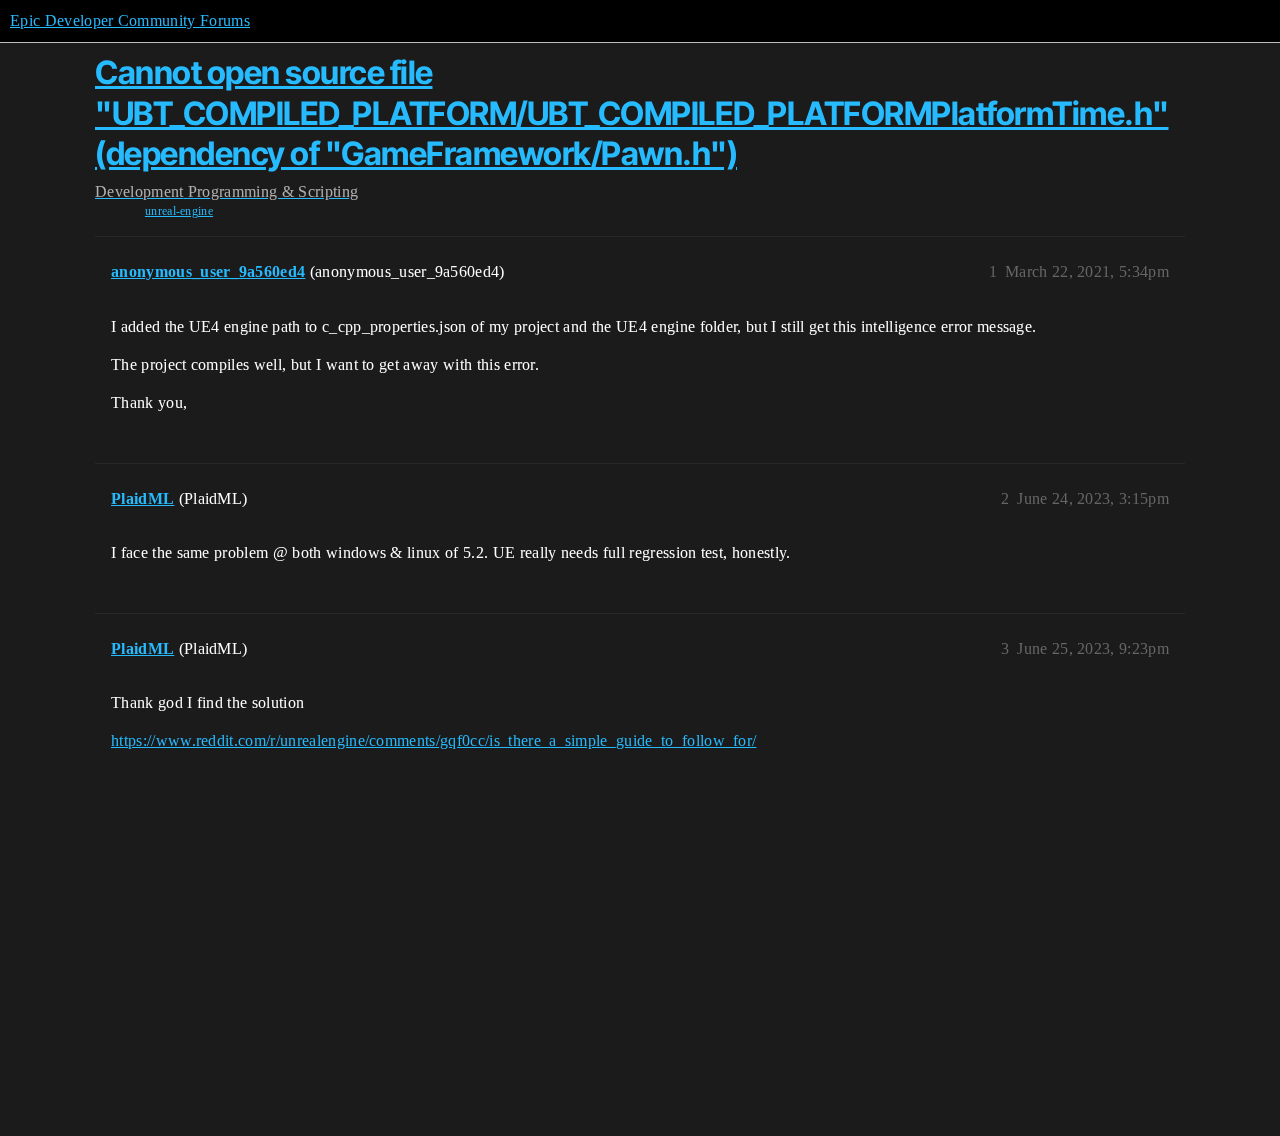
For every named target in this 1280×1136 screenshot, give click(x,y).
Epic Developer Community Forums (130, 20)
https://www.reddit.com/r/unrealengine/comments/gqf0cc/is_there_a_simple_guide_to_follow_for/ (433, 740)
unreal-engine (179, 211)
